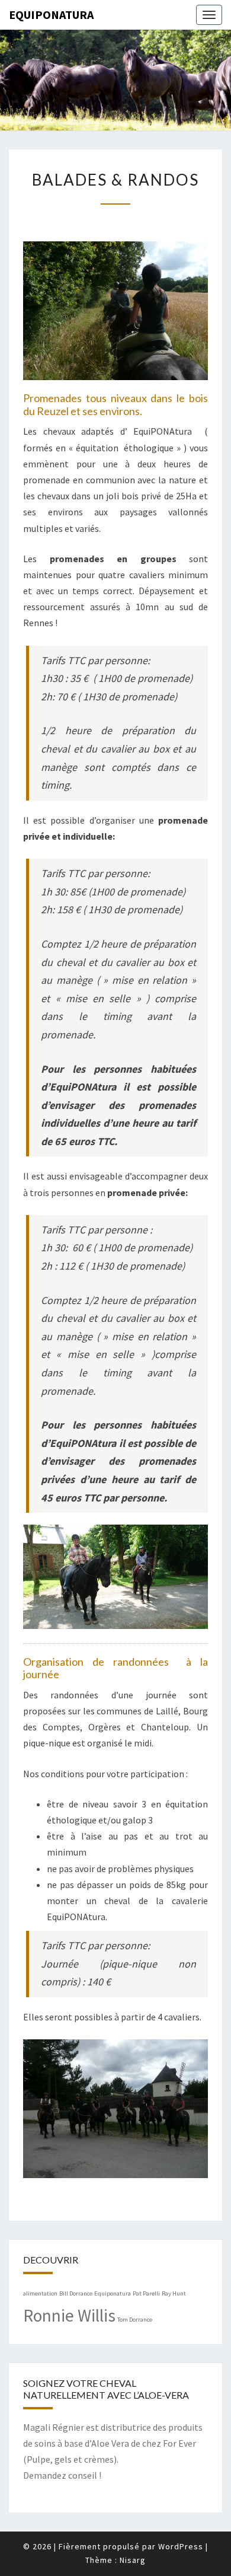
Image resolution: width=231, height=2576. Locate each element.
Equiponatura (51, 15)
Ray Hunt (174, 2293)
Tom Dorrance (135, 2320)
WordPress (181, 2546)
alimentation (40, 2293)
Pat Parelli (146, 2293)
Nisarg (133, 2560)
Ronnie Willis (69, 2315)
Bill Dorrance (76, 2293)
